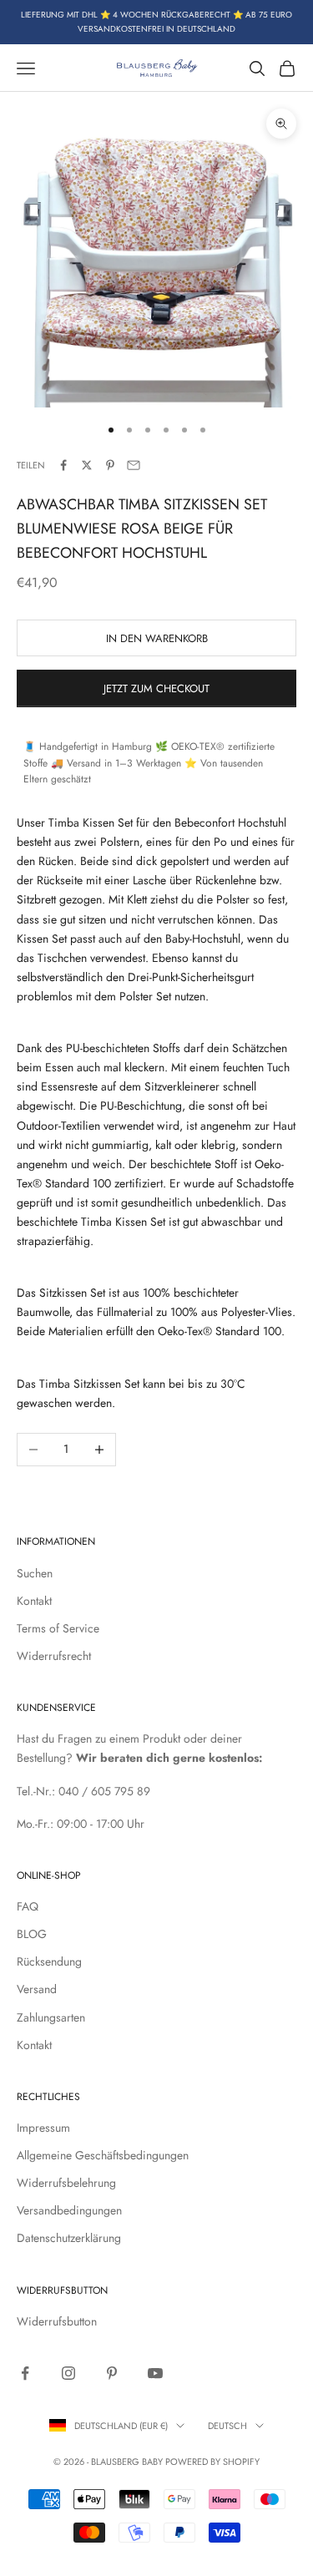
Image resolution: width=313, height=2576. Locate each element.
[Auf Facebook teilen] (63, 465)
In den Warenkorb (157, 638)
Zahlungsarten (51, 2017)
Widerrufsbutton (57, 2321)
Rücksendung (49, 1961)
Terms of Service (58, 1628)
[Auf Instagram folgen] (68, 2373)
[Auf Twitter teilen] (87, 465)
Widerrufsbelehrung (66, 2183)
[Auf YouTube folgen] (155, 2373)
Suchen (35, 1573)
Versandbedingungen (69, 2210)
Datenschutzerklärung (69, 2238)
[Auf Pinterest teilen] (110, 465)
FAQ (28, 1906)
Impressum (43, 2128)
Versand (37, 1989)
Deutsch (227, 2426)
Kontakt (34, 1601)
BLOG (32, 1934)
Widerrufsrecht (54, 1656)
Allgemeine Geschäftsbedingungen (103, 2155)
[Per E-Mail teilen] (134, 465)
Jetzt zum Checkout (156, 688)
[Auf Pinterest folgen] (112, 2373)
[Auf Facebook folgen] (25, 2373)
